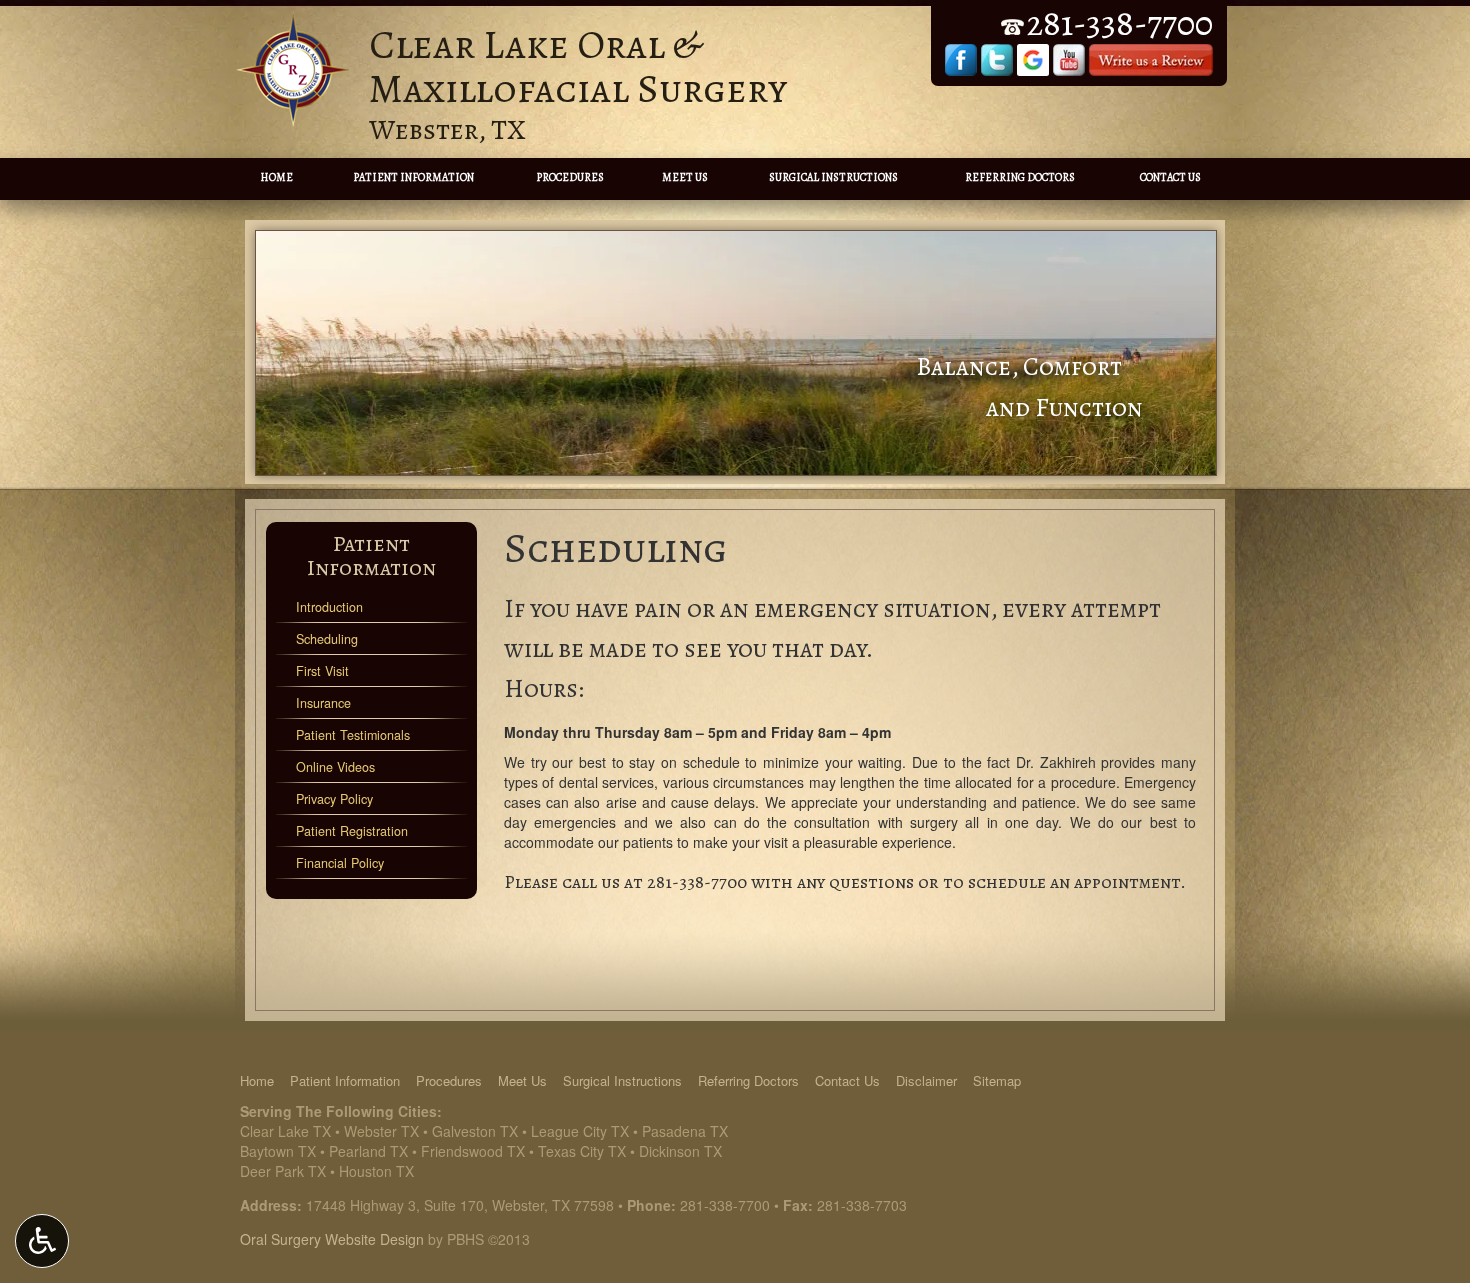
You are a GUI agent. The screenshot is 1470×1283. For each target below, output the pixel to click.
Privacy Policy (334, 799)
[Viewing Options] (42, 1241)
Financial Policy (340, 863)
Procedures (570, 177)
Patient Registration (352, 831)
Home (276, 177)
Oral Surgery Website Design (332, 1239)
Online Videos (335, 767)
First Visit (322, 671)
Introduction (329, 607)
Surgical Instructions (833, 177)
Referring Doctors (1020, 177)
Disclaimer (926, 1080)
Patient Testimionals (353, 735)
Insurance (323, 703)
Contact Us (1170, 177)
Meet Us (685, 177)
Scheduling (327, 639)
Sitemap (997, 1080)
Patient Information (413, 177)
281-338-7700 (697, 882)
